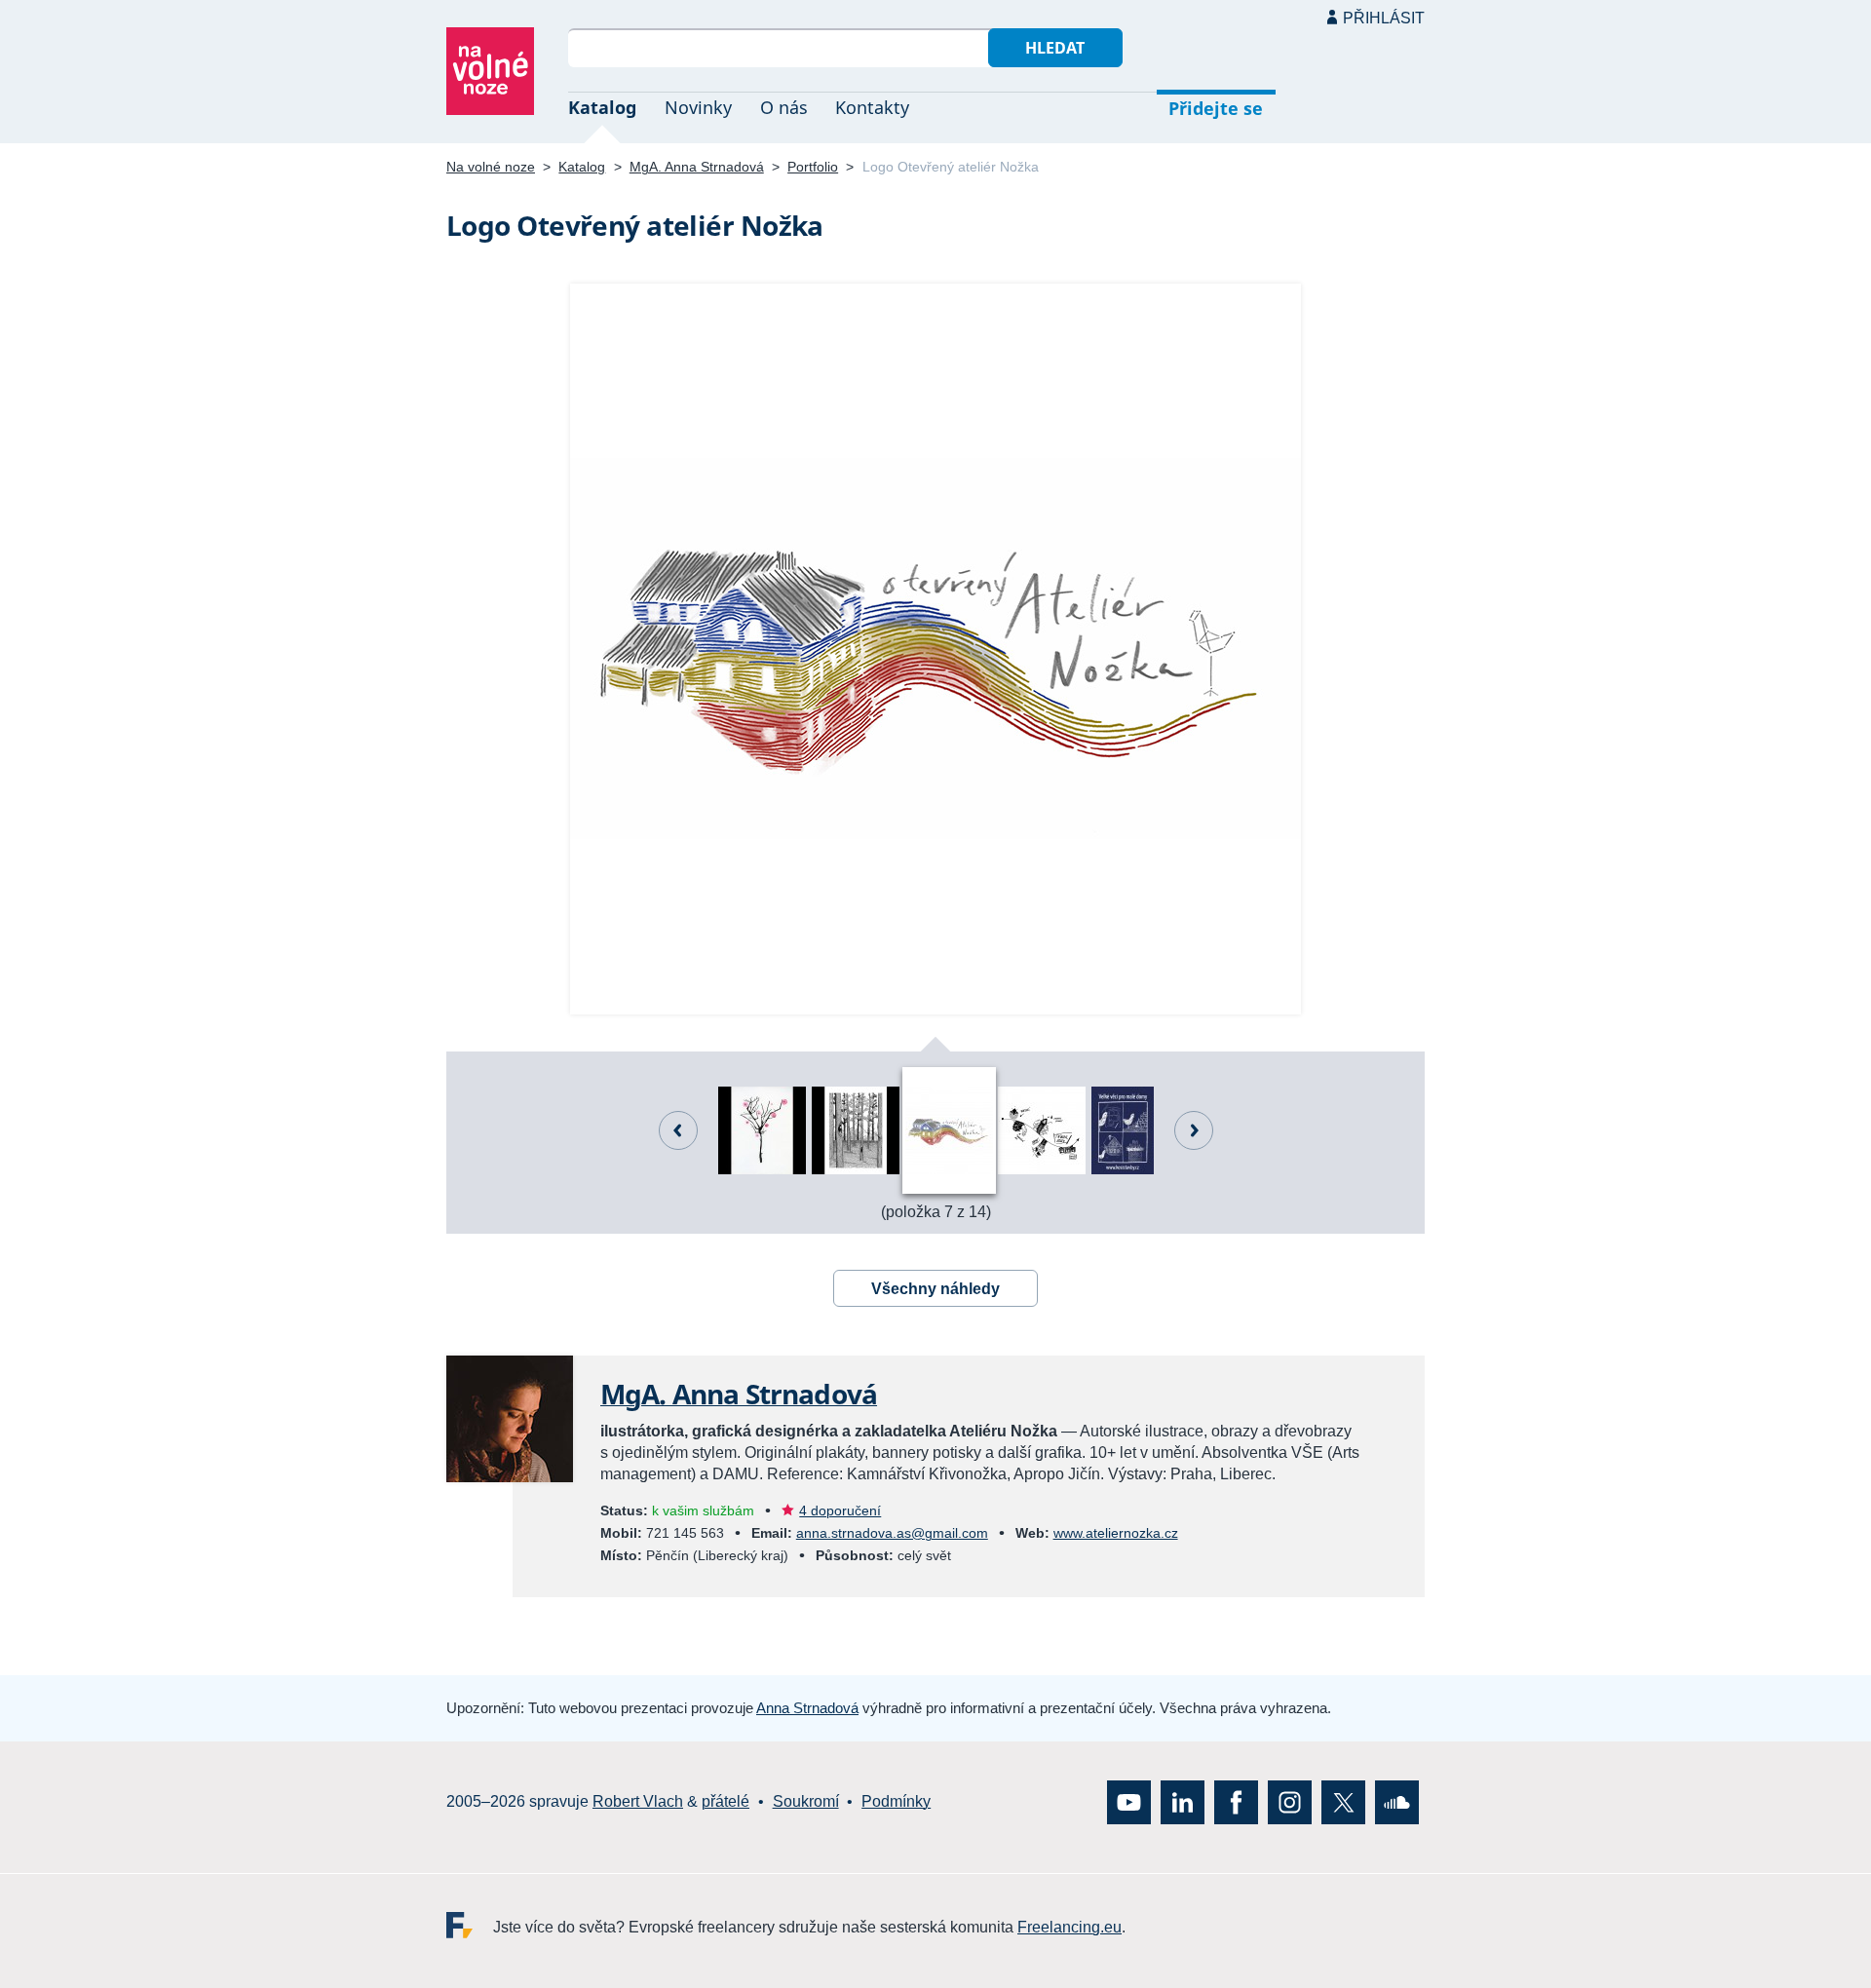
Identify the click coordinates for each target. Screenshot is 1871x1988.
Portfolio (813, 167)
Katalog (602, 107)
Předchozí (678, 1130)
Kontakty (872, 107)
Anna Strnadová (807, 1708)
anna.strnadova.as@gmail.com (892, 1533)
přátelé (725, 1801)
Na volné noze (491, 167)
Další (1194, 1130)
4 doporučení (840, 1510)
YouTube (1129, 1801)
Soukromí (806, 1801)
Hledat (1055, 48)
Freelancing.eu (470, 1924)
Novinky (698, 107)
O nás (784, 107)
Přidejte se (1216, 108)
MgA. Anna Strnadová (697, 167)
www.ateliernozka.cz (1116, 1533)
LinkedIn (1183, 1801)
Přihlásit (1384, 18)
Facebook (1236, 1801)
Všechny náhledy (935, 1289)
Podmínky (896, 1801)
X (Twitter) (1343, 1801)
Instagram (1290, 1801)
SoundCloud (1397, 1801)
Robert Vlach (638, 1801)
